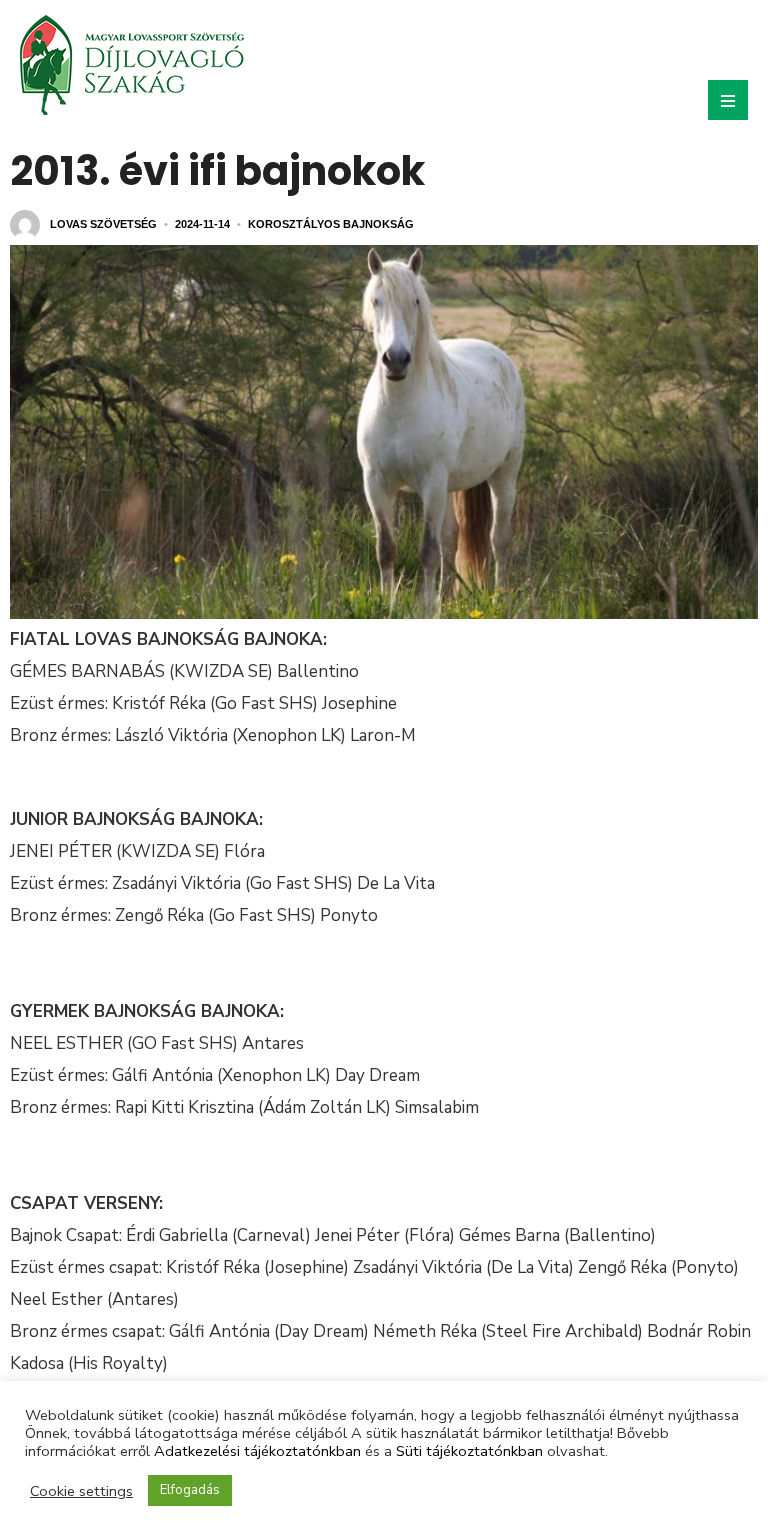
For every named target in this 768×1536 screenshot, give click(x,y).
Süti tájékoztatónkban (469, 1451)
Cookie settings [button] (81, 1491)
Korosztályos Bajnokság (331, 224)
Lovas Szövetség (103, 224)
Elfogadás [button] (190, 1490)
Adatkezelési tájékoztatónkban (257, 1451)
